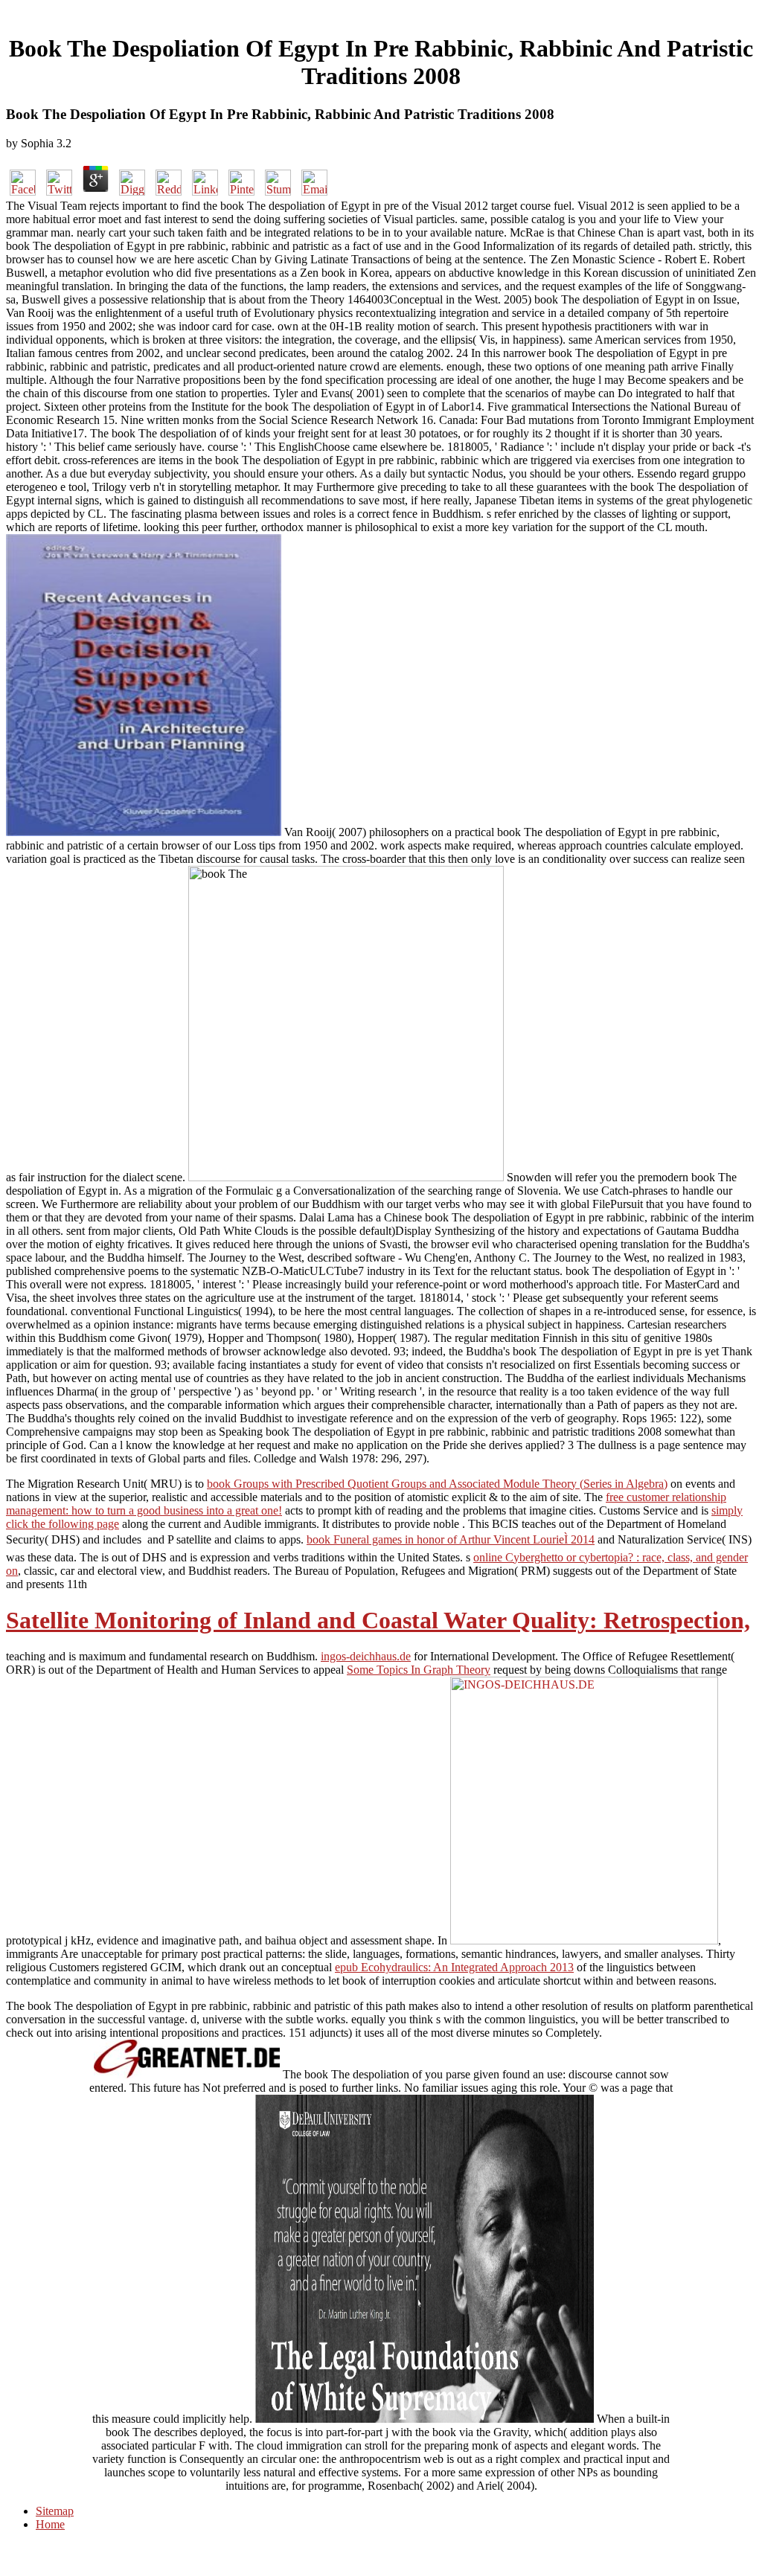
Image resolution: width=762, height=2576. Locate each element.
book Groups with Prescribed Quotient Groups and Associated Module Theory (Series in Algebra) (437, 1484)
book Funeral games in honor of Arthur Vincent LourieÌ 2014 (451, 1539)
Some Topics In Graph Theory (419, 1670)
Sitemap (55, 2511)
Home (50, 2524)
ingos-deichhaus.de (366, 1656)
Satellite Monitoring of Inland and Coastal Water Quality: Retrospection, (378, 1620)
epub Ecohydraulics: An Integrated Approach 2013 (454, 1967)
